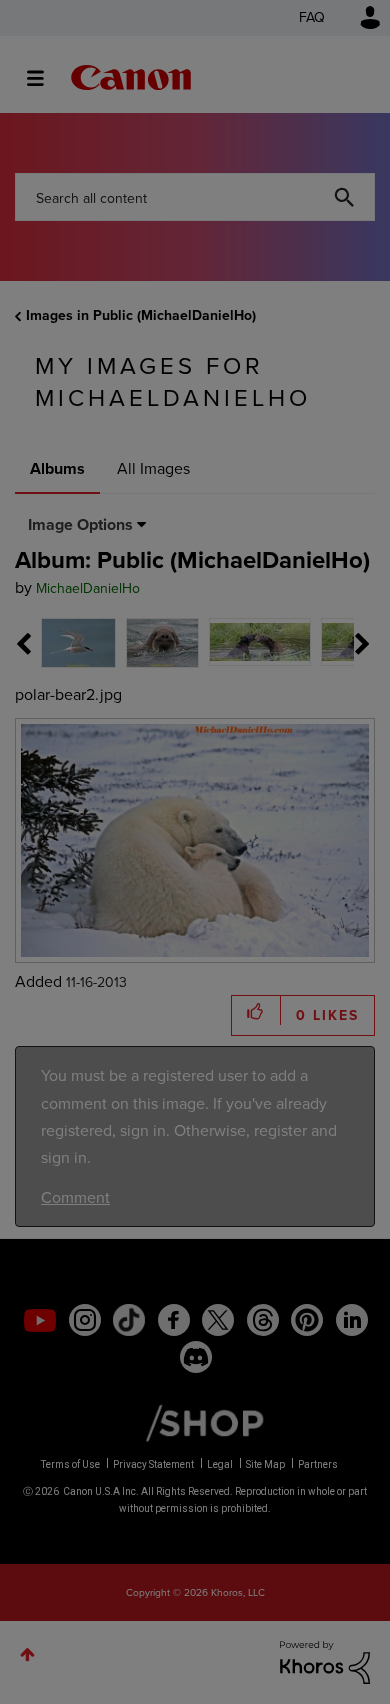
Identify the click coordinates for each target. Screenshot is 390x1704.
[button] (333, 694)
